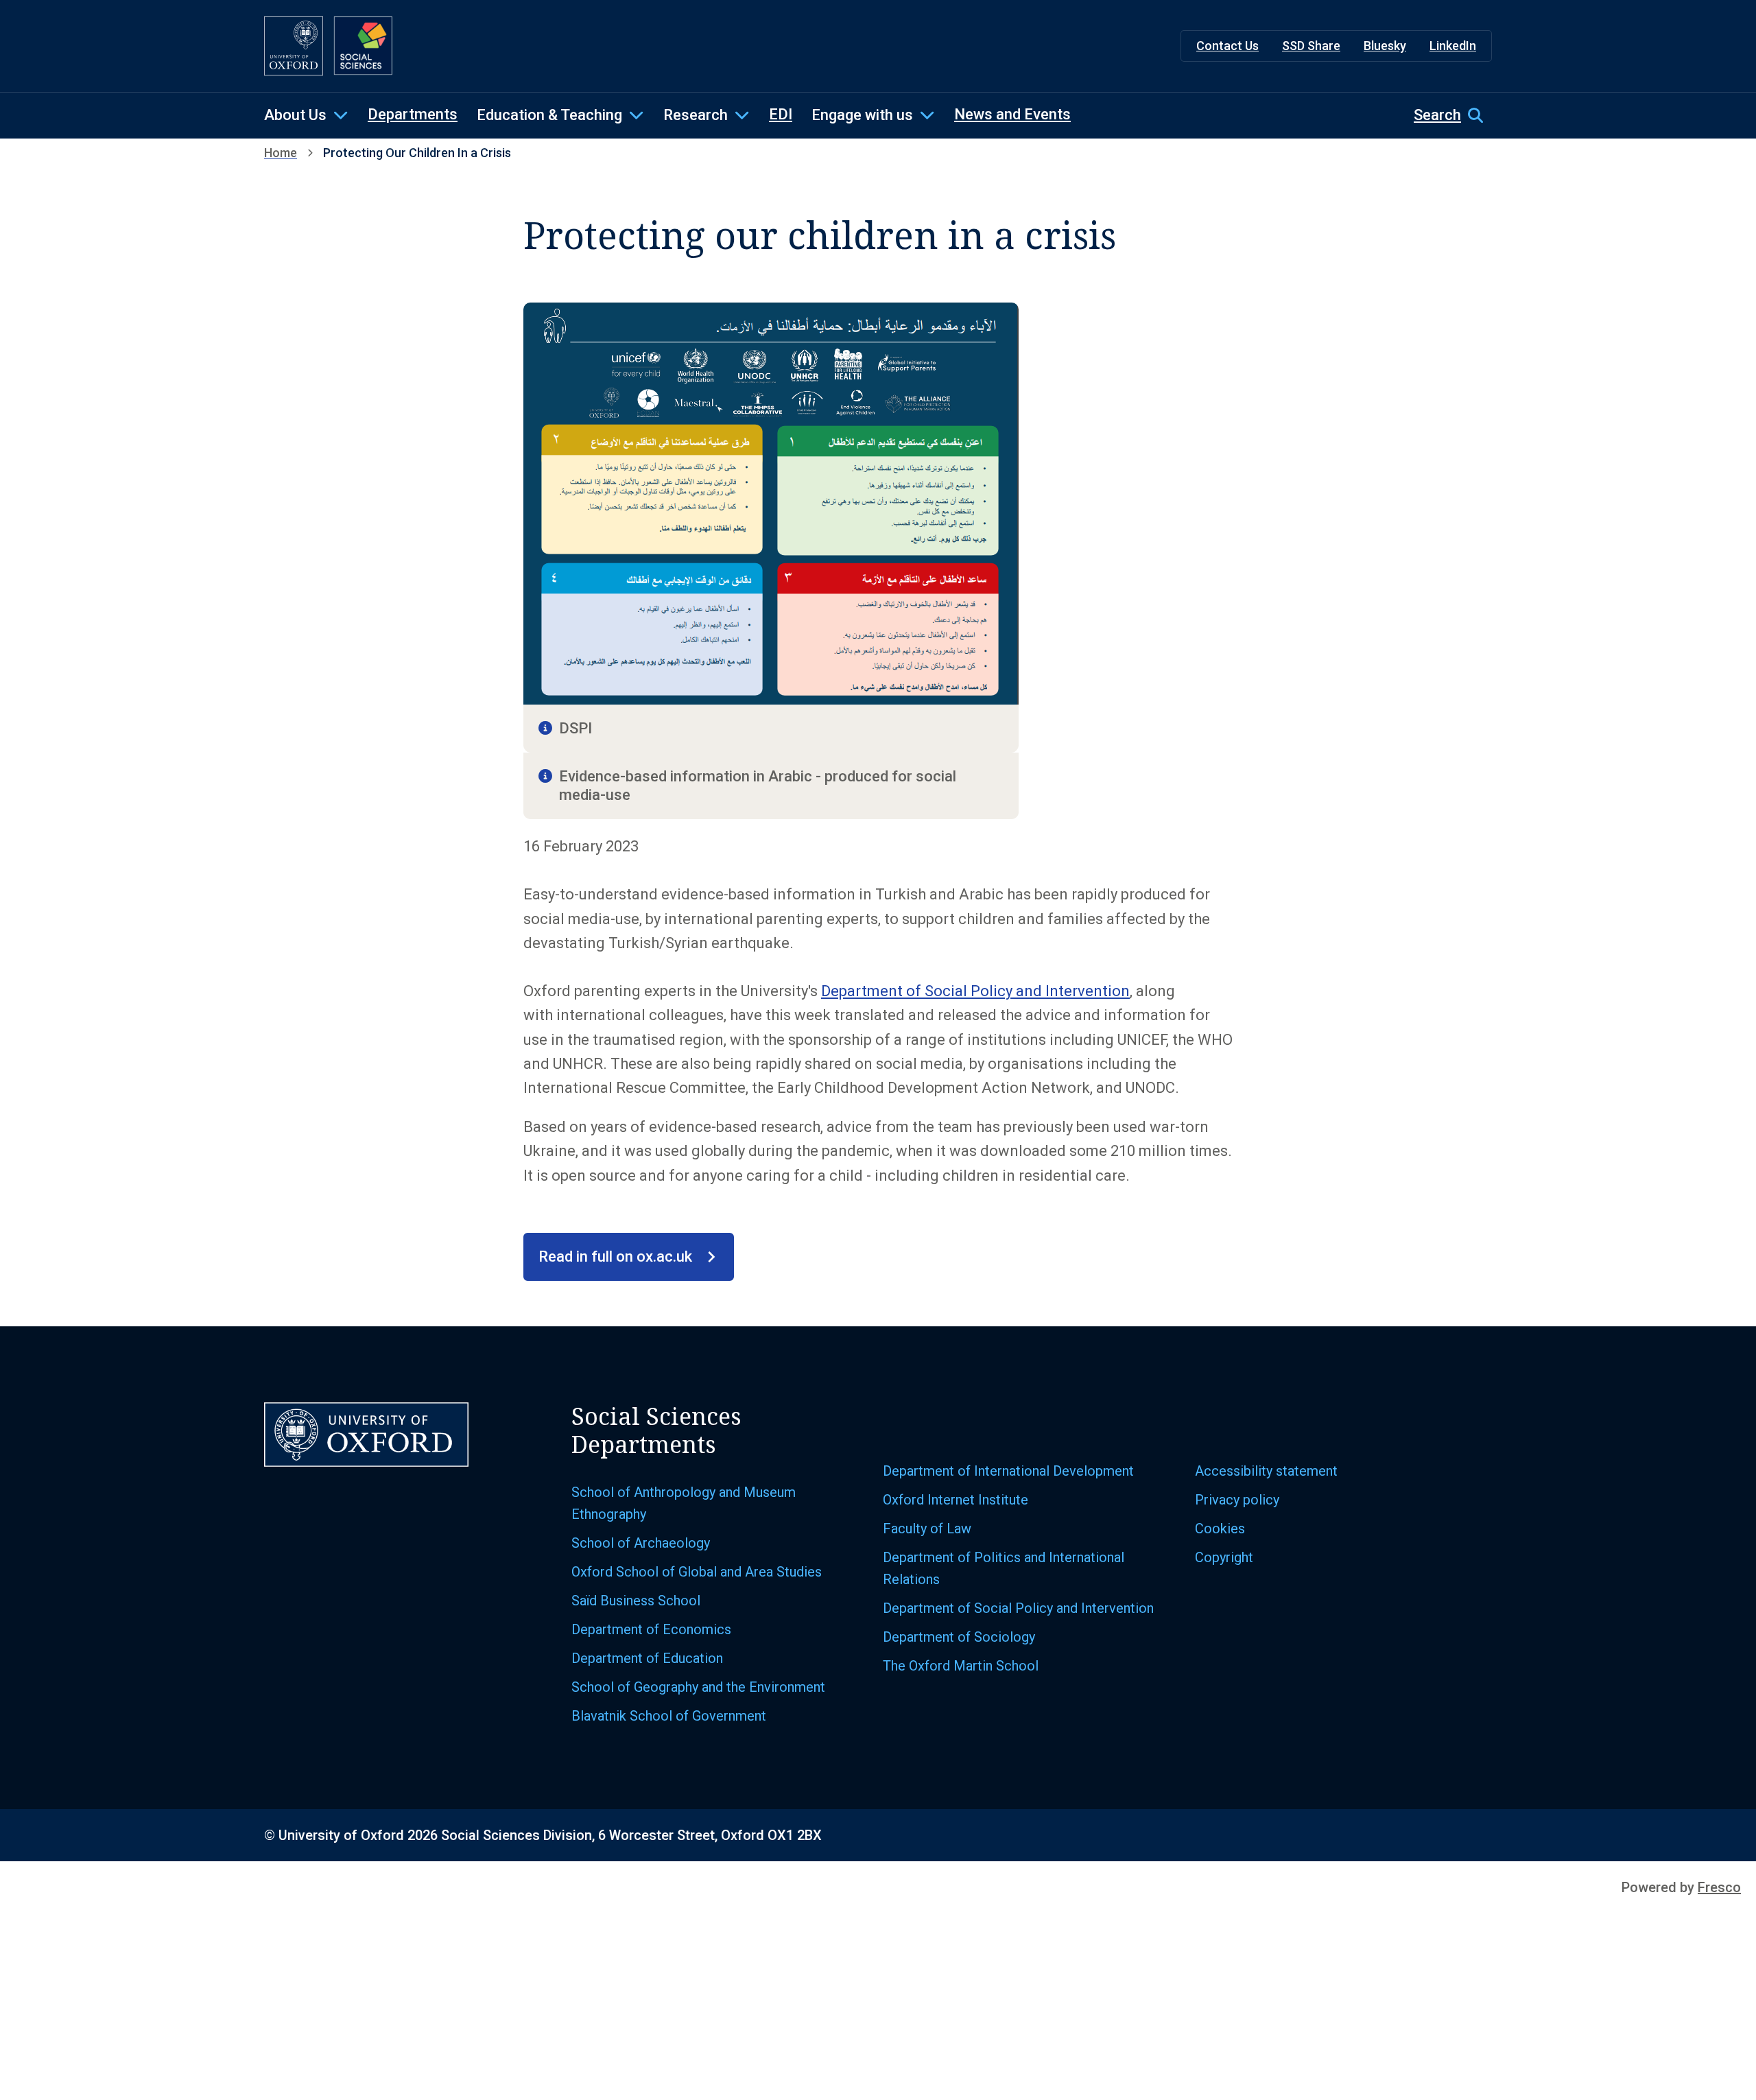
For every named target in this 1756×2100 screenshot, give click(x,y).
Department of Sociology (959, 1637)
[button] (1453, 115)
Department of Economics (651, 1629)
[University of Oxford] (294, 46)
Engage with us (862, 115)
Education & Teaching (549, 115)
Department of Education (647, 1658)
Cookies (1220, 1529)
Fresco (1719, 1887)
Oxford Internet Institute (956, 1500)
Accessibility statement (1266, 1471)
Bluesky (1385, 46)
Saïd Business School (636, 1601)
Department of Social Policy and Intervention (975, 991)
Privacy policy (1237, 1500)
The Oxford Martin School (961, 1666)
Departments (413, 114)
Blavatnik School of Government (669, 1716)
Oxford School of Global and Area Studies (697, 1572)
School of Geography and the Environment (698, 1687)
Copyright (1224, 1557)
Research (696, 115)
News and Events (1012, 114)
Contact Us (1227, 46)
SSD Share (1311, 46)
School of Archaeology (641, 1543)
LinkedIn (1453, 46)
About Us (295, 115)
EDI (781, 114)
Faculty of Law (927, 1529)
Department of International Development (1008, 1471)
